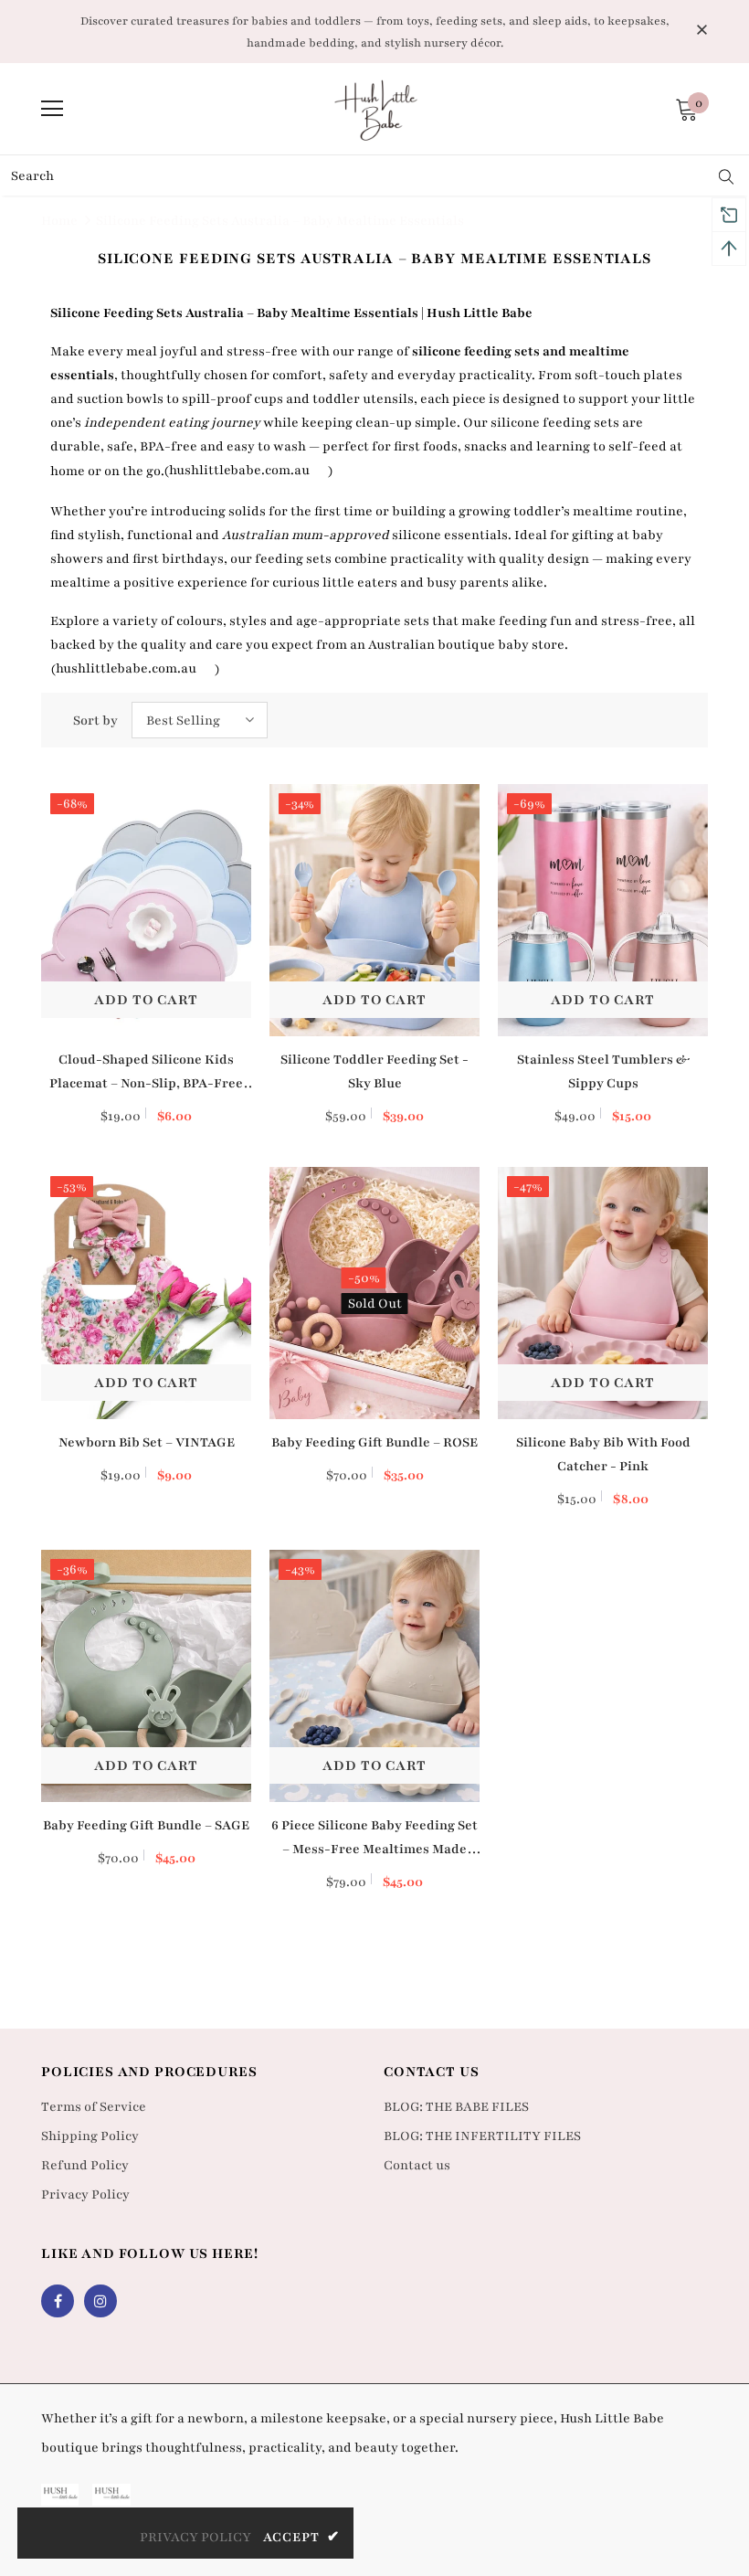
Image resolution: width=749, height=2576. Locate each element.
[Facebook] (58, 2301)
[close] (702, 30)
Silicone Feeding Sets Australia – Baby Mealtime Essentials (280, 221)
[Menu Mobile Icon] (52, 109)
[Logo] (376, 109)
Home (59, 221)
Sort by (95, 721)
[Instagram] (100, 2301)
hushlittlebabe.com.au (239, 470)
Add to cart (146, 1000)
